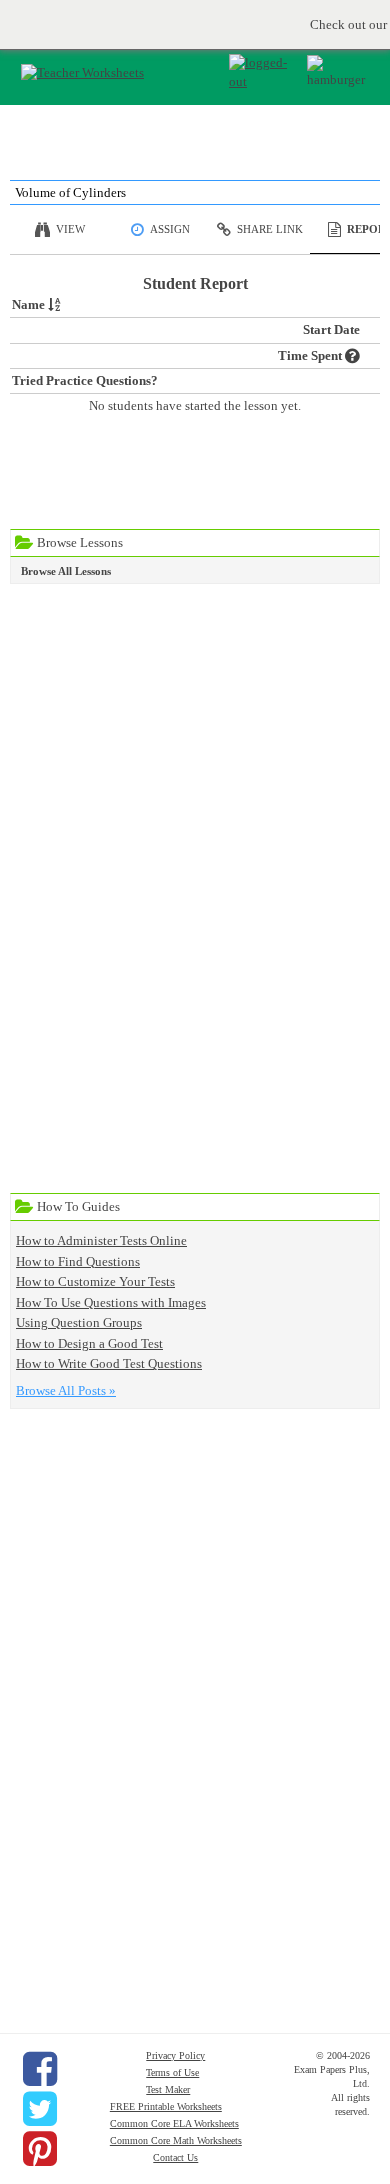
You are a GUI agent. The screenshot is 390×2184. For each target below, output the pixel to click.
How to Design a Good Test (89, 1343)
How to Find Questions (78, 1261)
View (70, 229)
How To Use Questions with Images (111, 1302)
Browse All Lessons (66, 571)
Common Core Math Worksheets (176, 2140)
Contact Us (175, 2157)
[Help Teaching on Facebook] (40, 2069)
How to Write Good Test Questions (109, 1363)
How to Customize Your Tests (95, 1281)
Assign (170, 229)
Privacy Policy (175, 2055)
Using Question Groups (79, 1322)
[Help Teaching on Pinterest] (40, 2149)
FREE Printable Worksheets (166, 2106)
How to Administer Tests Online (101, 1240)
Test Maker (168, 2089)
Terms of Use (172, 2072)
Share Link (270, 229)
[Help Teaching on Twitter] (40, 2109)
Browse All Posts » (66, 1390)
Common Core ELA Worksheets (174, 2123)
